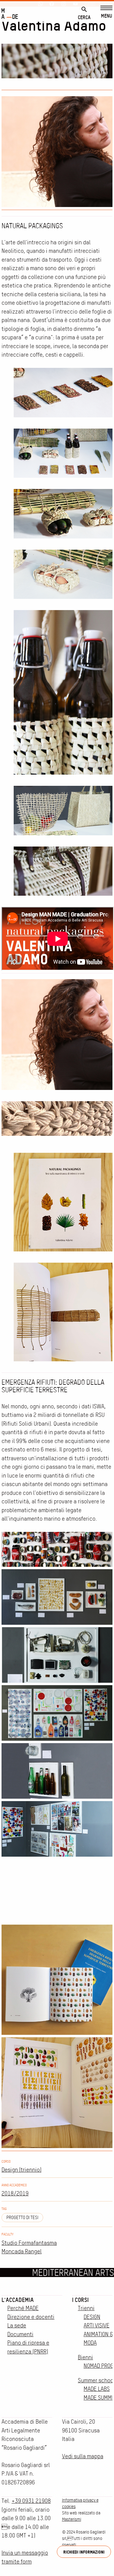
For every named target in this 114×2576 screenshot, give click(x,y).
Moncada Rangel (22, 2251)
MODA (90, 2343)
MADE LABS (97, 2389)
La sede (17, 2325)
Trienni (86, 2308)
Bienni (85, 2357)
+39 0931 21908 (31, 2501)
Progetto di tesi (22, 2218)
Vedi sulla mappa (83, 2456)
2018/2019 (15, 2193)
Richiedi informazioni (84, 2552)
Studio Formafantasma (29, 2243)
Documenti (20, 2334)
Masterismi (72, 2519)
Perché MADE (23, 2308)
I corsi (80, 2300)
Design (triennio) (21, 2170)
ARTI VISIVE (97, 2325)
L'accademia (18, 2300)
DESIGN (92, 2317)
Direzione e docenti (31, 2317)
